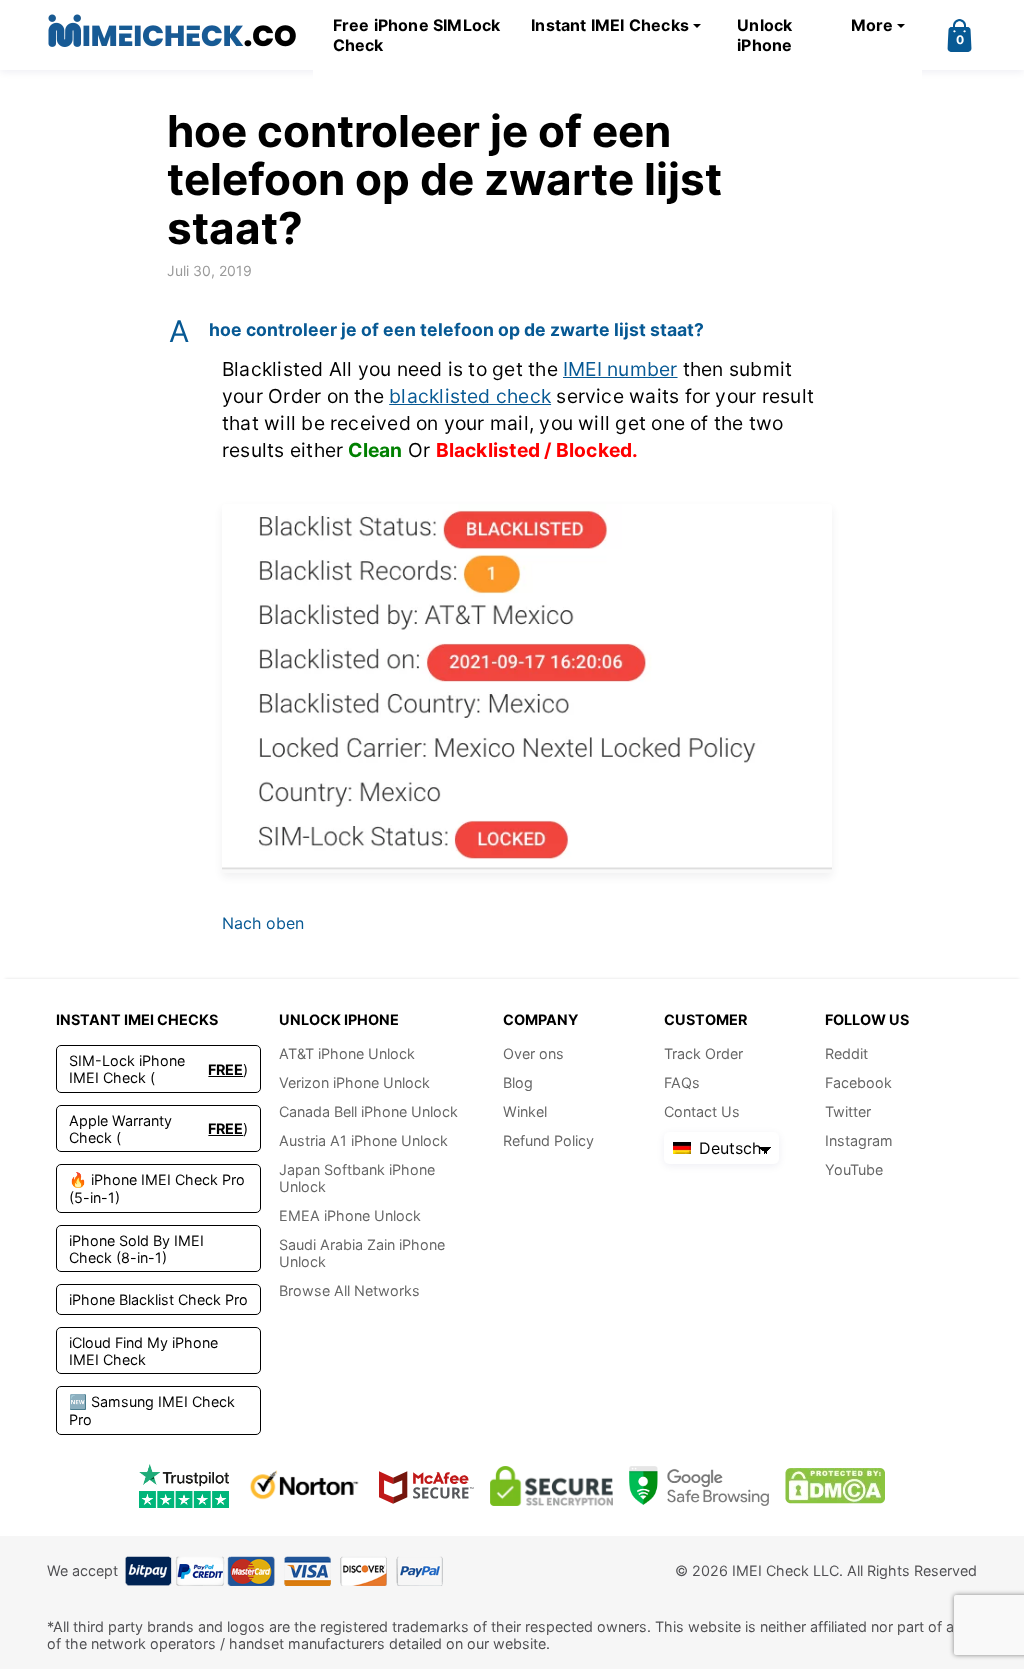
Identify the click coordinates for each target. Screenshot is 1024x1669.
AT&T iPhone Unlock (347, 1053)
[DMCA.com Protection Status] (835, 1485)
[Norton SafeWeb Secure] (304, 1485)
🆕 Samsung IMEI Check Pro (152, 1410)
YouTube (854, 1169)
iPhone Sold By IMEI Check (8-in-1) (136, 1249)
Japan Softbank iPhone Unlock (357, 1178)
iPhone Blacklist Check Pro (158, 1299)
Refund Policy (548, 1140)
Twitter (848, 1111)
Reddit (846, 1053)
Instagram (859, 1140)
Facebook (858, 1082)
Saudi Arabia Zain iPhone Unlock (362, 1253)
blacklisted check (470, 396)
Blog (518, 1082)
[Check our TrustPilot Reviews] (184, 1485)
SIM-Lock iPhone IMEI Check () (159, 1069)
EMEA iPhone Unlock (350, 1215)
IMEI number (620, 369)
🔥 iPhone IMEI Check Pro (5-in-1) (157, 1188)
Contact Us (702, 1111)
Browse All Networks (349, 1290)
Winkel (525, 1111)
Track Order (703, 1053)
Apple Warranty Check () (159, 1129)
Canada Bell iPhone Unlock (368, 1111)
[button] (512, 330)
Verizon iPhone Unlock (354, 1082)
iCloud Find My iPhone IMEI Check (143, 1351)
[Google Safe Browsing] (699, 1485)
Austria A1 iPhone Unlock (363, 1140)
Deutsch (727, 1148)
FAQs (682, 1082)
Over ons (533, 1053)
